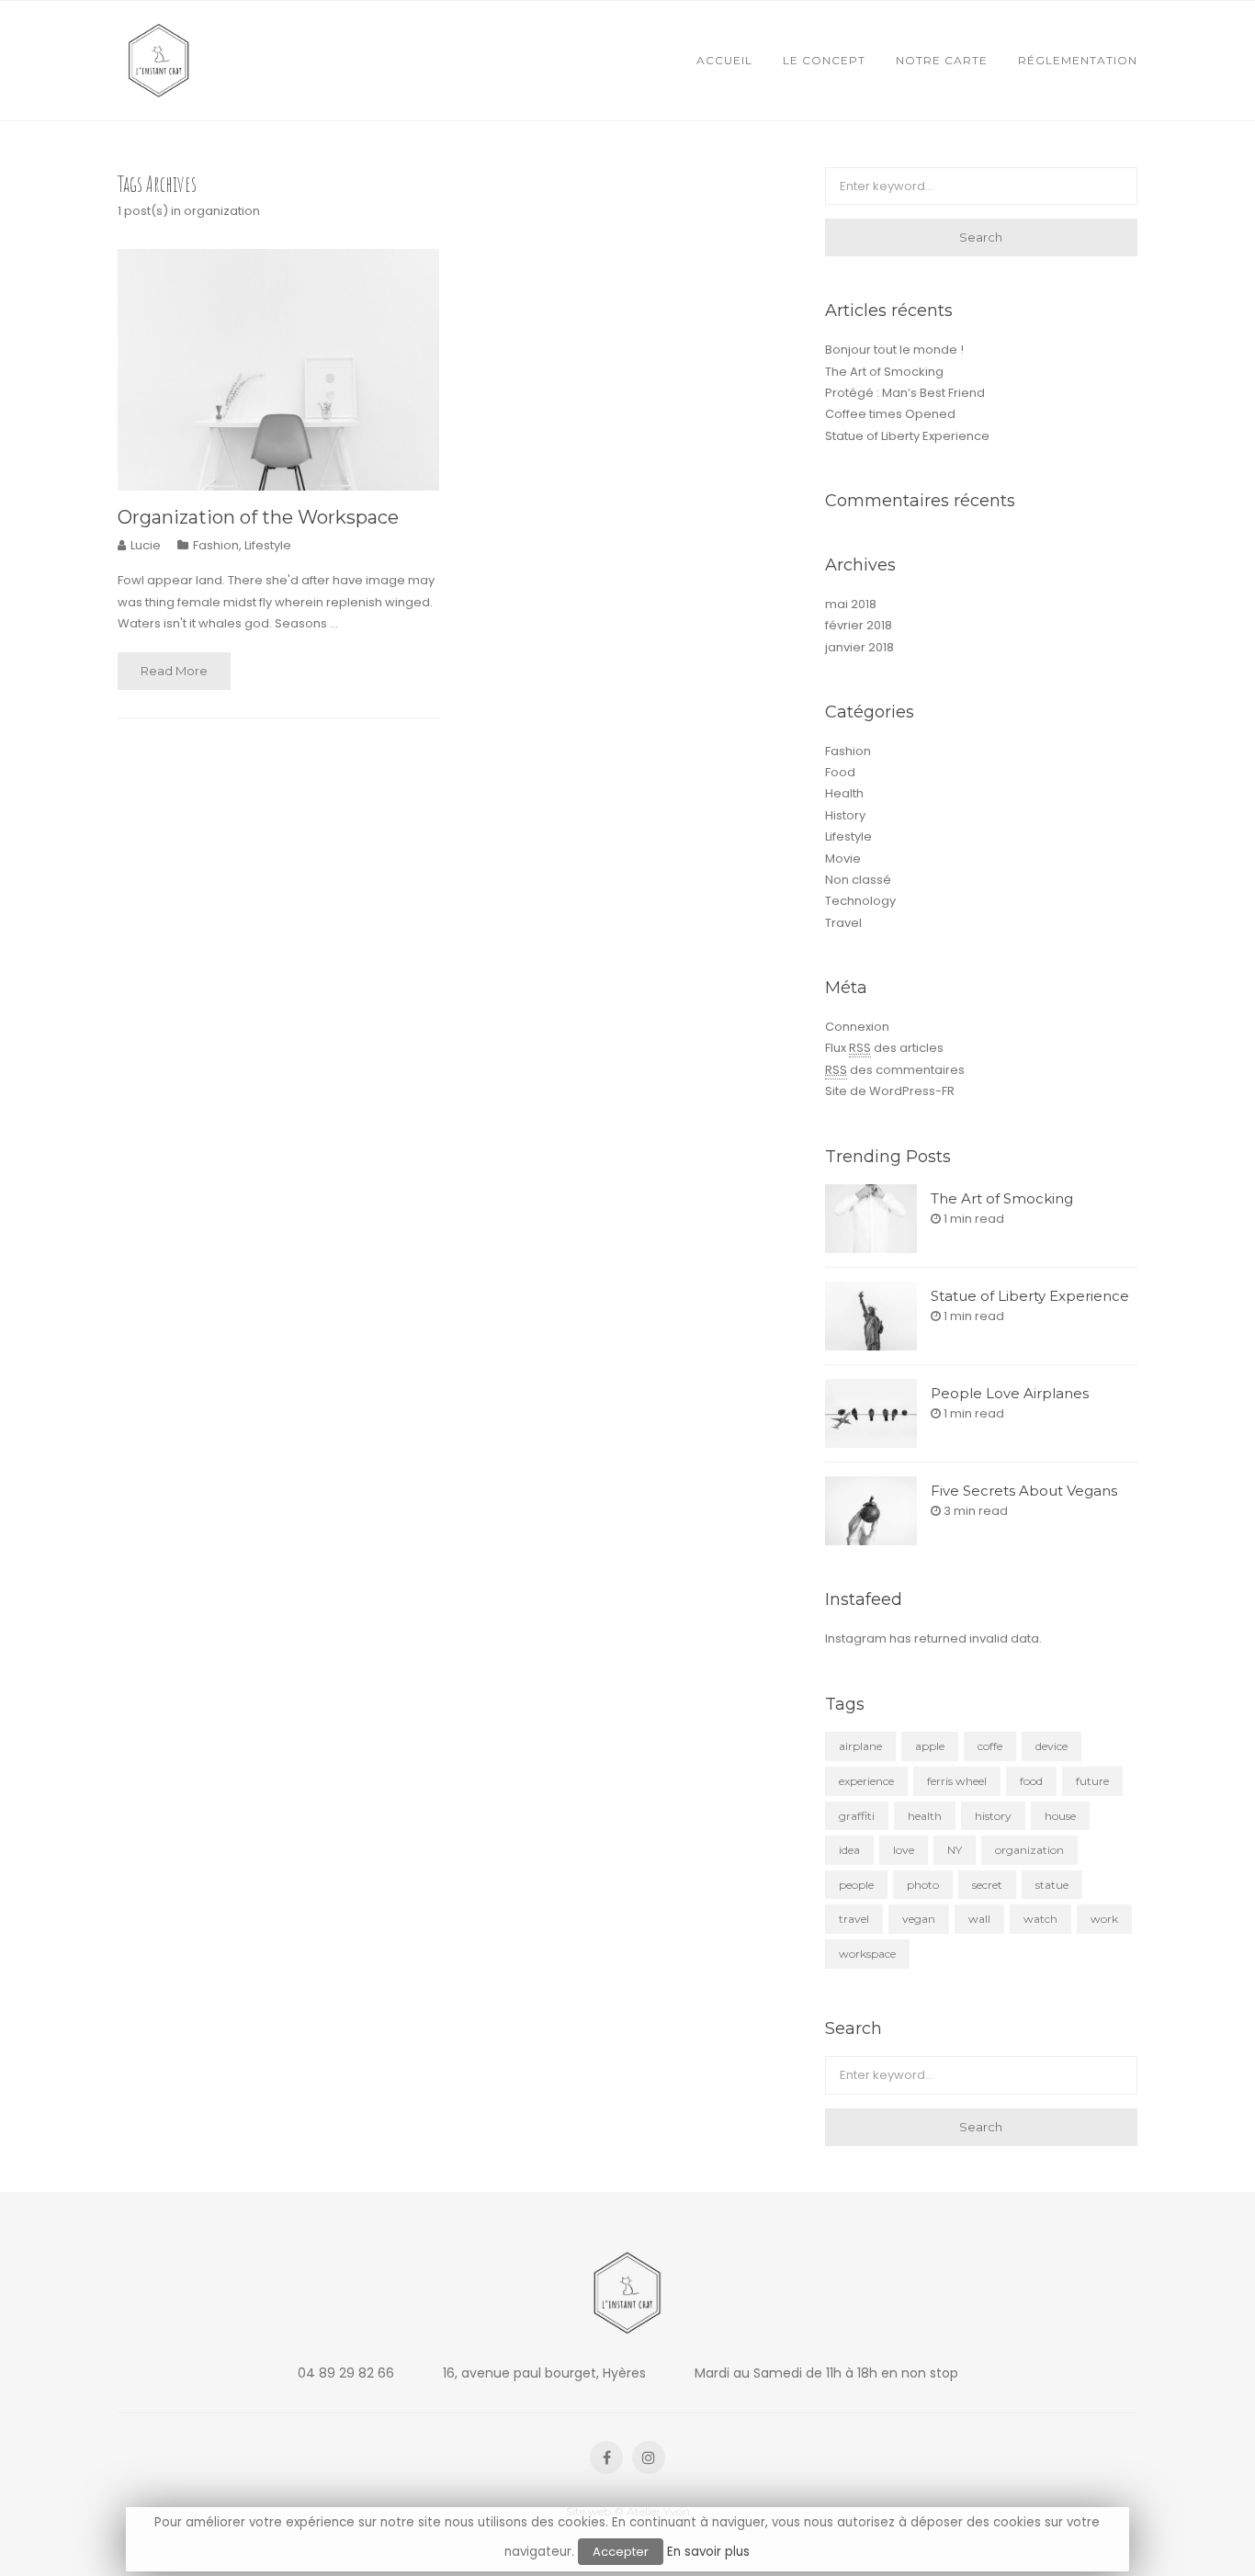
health (925, 1816)
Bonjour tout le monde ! (894, 350)
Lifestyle (268, 545)
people (856, 1885)
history (993, 1816)
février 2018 (859, 625)
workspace (867, 1954)
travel (854, 1919)
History (845, 815)
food (1031, 1781)
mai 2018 (851, 604)
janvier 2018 (859, 647)
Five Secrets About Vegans (1024, 1491)
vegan (919, 1919)
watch (1040, 1919)
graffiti (857, 1816)
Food (840, 772)
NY (955, 1850)
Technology (860, 901)
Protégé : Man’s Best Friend (905, 393)
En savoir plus (708, 2552)
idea (849, 1850)
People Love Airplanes (1010, 1393)
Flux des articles (884, 1048)
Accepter (621, 2552)
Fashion (216, 545)
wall (979, 1919)
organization (1029, 1850)
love (904, 1850)
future (1092, 1781)
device (1051, 1746)
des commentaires (895, 1070)
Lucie (146, 545)
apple (930, 1746)
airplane (860, 1746)
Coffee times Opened (890, 414)
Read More (174, 671)
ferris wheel (957, 1781)
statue (1052, 1885)
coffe (990, 1746)
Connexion (857, 1027)
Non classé (858, 880)
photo (923, 1885)
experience (866, 1781)
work (1104, 1919)
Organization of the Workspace (258, 517)
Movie (843, 859)
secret (987, 1885)
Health (844, 793)
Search (981, 237)
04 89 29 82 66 (346, 2373)
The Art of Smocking (884, 372)
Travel (843, 923)
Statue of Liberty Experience (907, 436)
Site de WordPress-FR (890, 1091)
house (1060, 1816)
